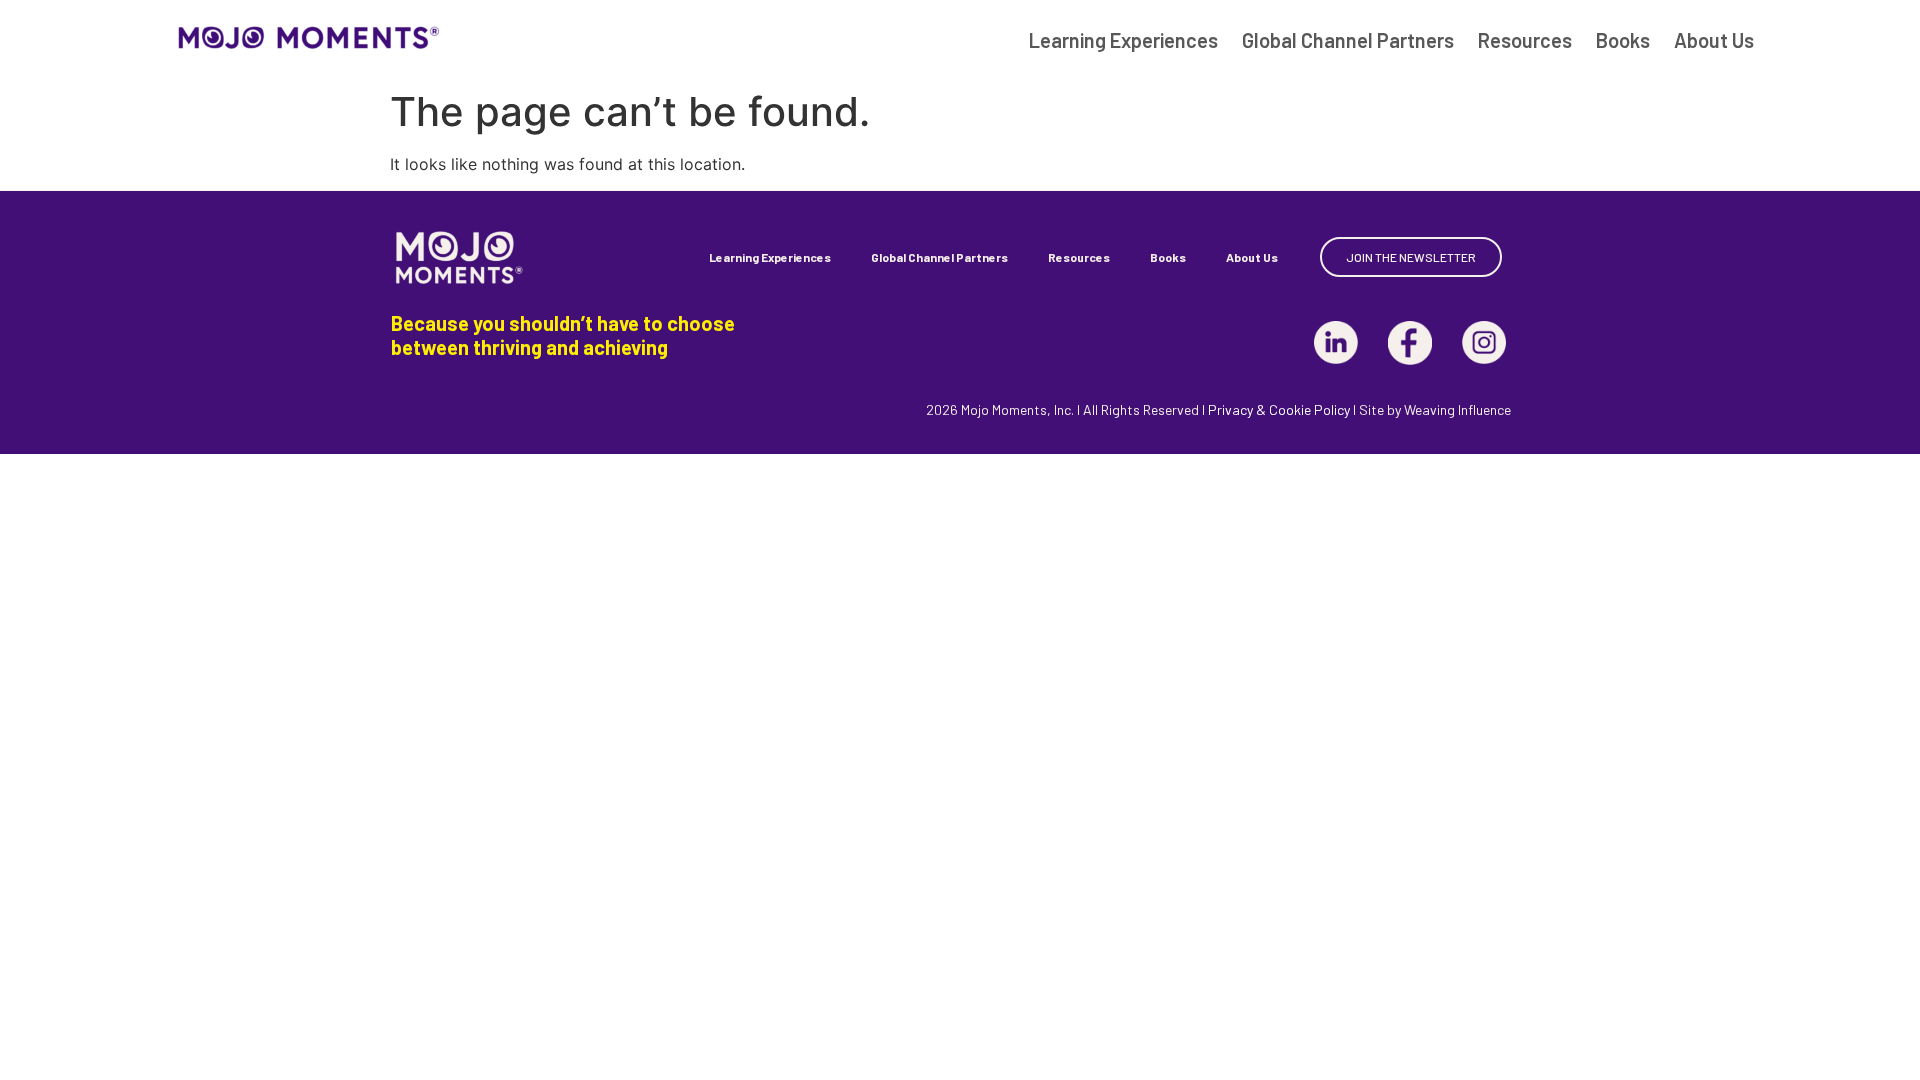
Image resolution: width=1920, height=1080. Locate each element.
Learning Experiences (1123, 40)
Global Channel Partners (1348, 40)
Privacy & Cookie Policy (1279, 409)
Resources (1525, 40)
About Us (1714, 40)
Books (1623, 40)
